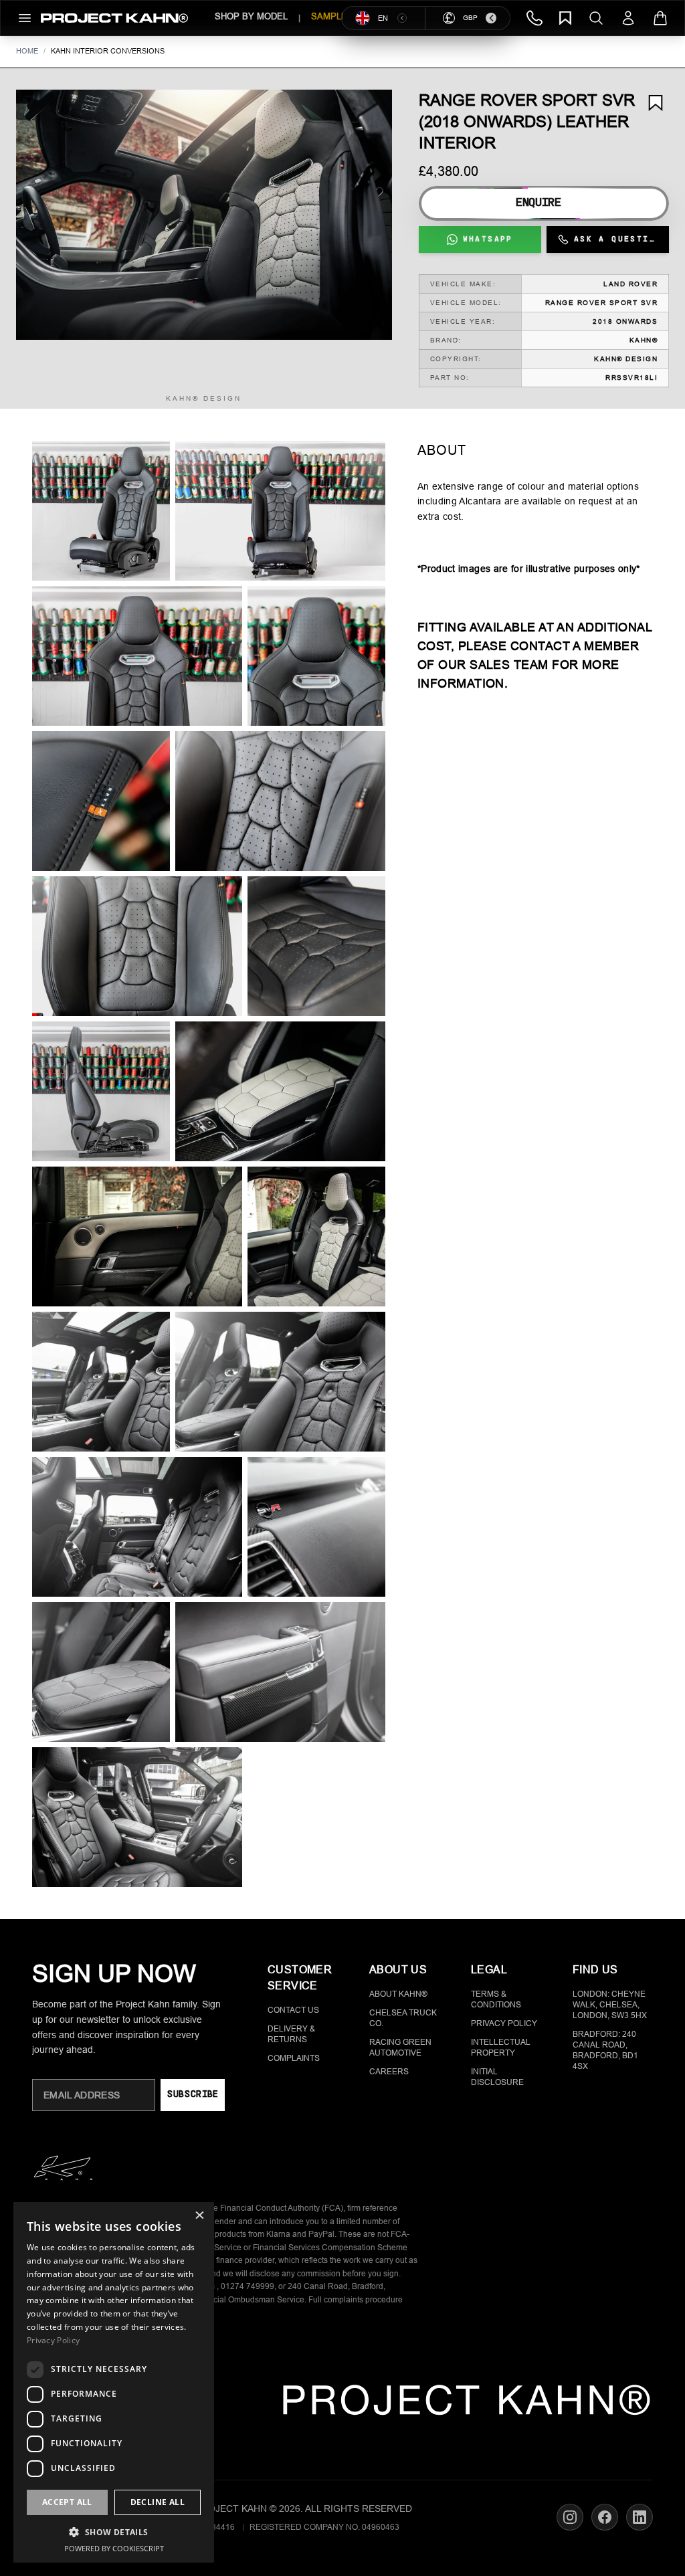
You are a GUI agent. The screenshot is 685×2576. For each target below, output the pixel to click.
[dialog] (114, 2382)
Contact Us (293, 2010)
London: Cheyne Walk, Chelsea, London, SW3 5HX (610, 2005)
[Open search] (596, 18)
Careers (389, 2072)
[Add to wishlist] (656, 103)
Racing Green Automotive (400, 2048)
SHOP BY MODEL (251, 16)
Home (27, 51)
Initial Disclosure (497, 2077)
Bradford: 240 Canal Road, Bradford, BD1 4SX (605, 2050)
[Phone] (534, 18)
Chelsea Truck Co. (403, 2018)
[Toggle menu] (25, 18)
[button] (204, 215)
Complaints (294, 2058)
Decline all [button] (158, 2502)
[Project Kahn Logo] (114, 18)
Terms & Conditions (496, 1999)
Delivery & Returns (291, 2034)
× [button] (199, 2216)
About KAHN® (398, 1994)
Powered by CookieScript (114, 2548)
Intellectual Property (501, 2048)
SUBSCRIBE (192, 2095)
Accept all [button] (67, 2502)
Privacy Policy (504, 2023)
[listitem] (101, 511)
